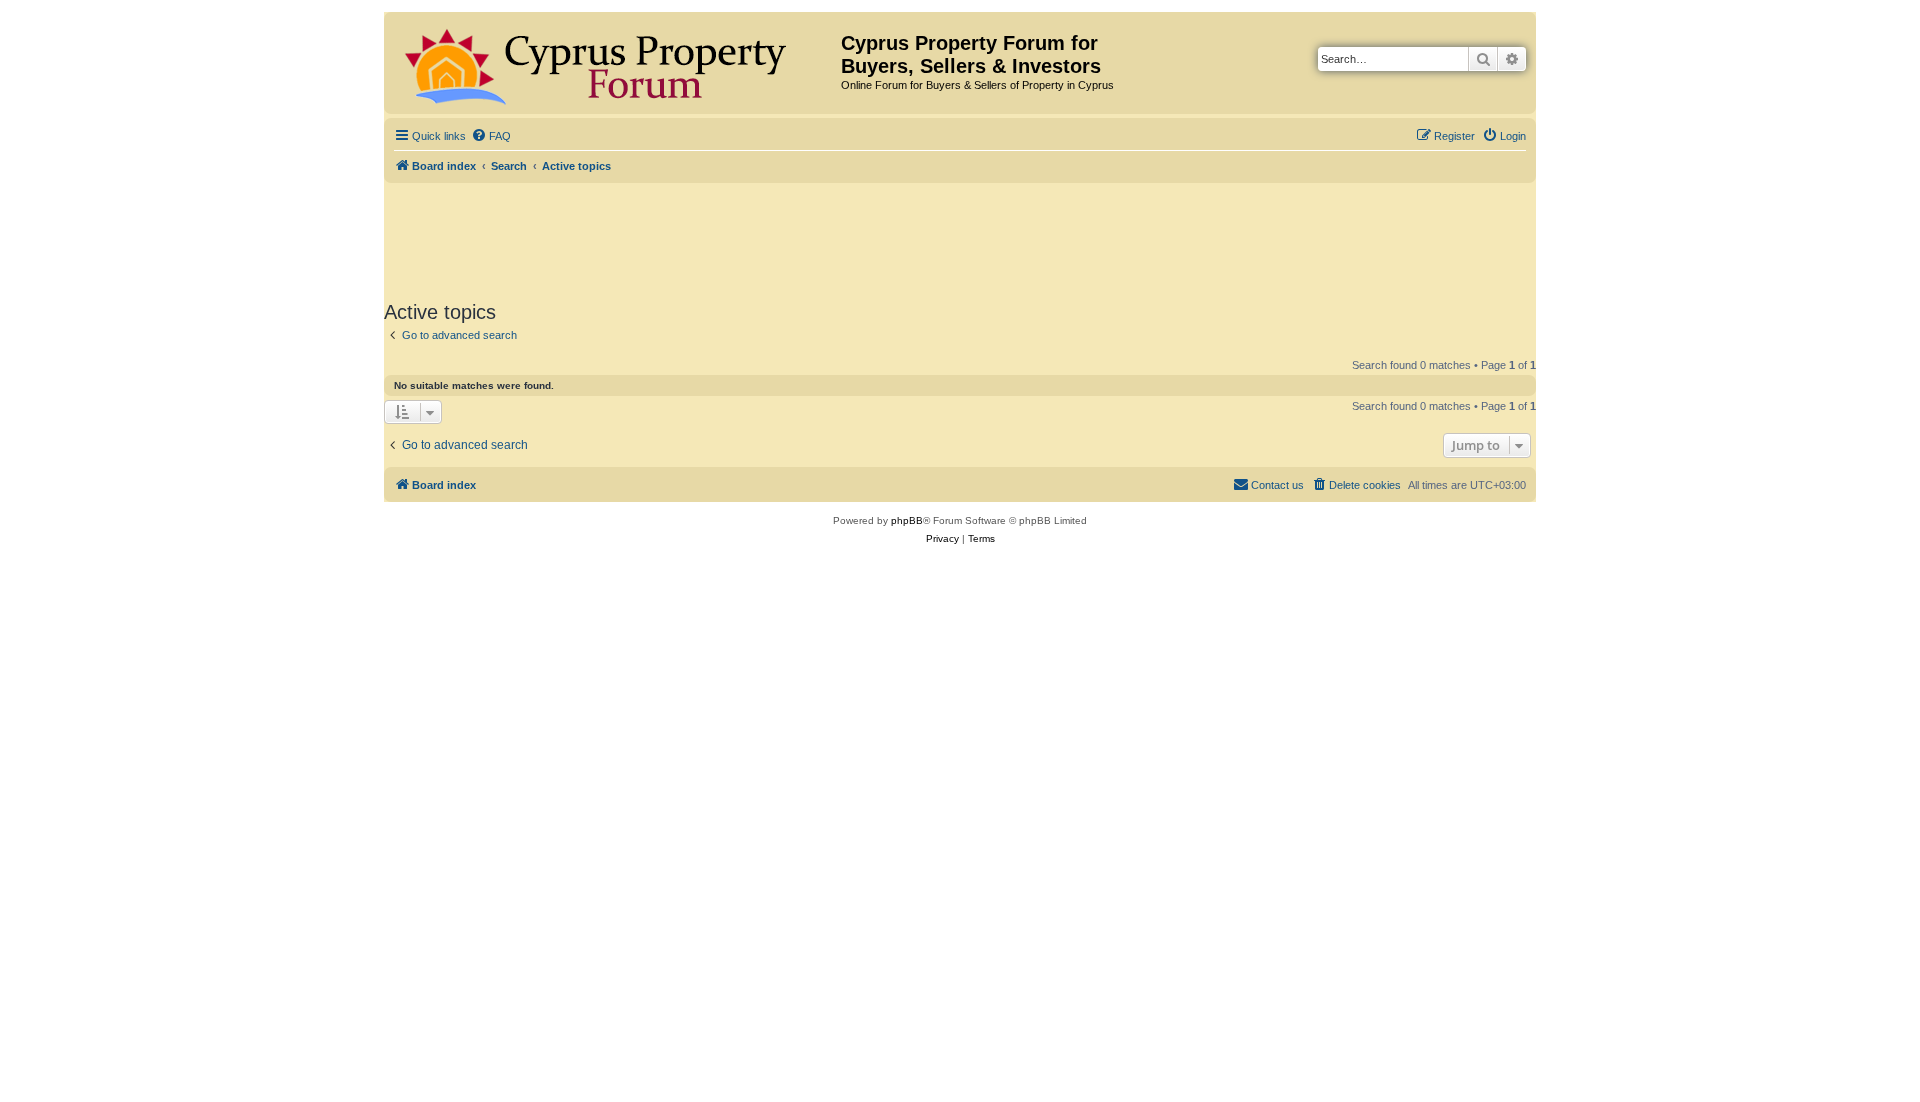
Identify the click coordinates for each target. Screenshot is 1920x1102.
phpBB (907, 520)
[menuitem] (491, 136)
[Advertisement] (960, 238)
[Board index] (615, 63)
